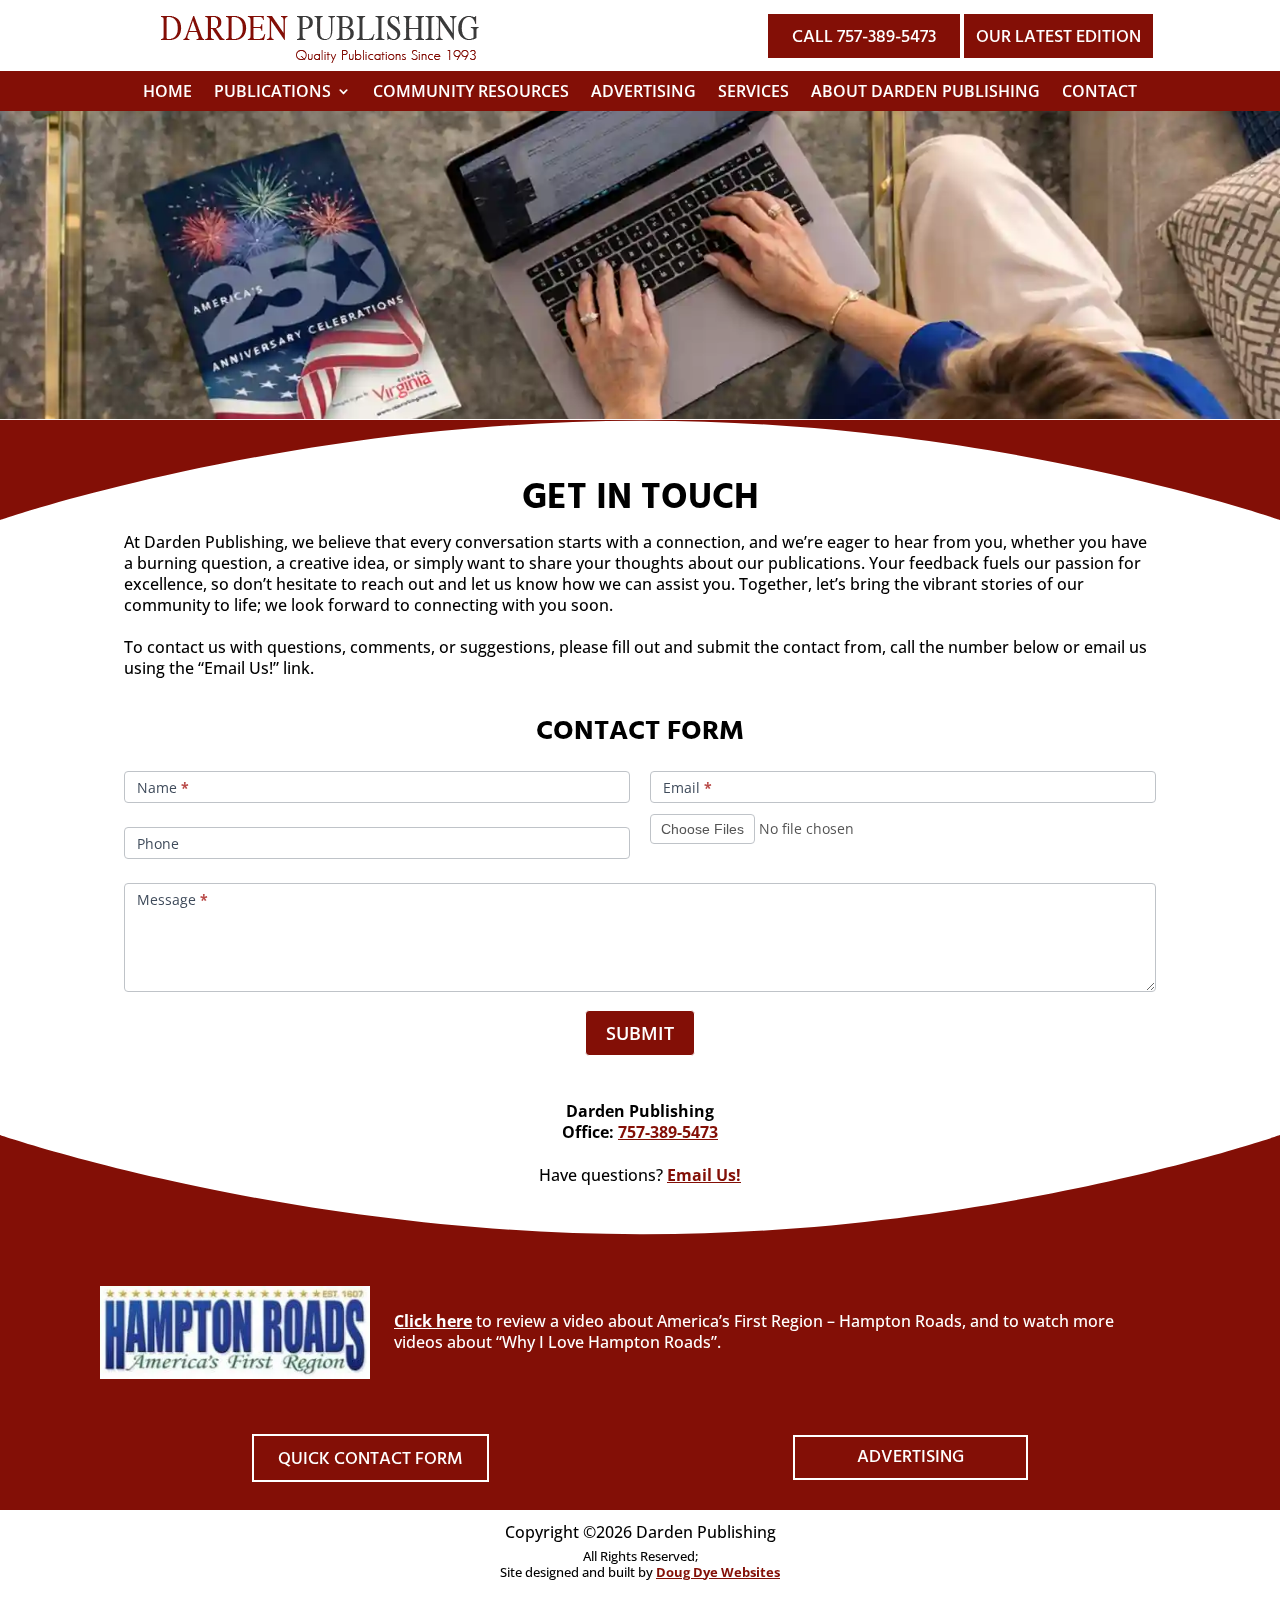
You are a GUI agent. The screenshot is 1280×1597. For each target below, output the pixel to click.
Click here (433, 1321)
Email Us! (704, 1175)
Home (167, 92)
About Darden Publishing (925, 92)
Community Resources (471, 92)
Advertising (643, 92)
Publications (272, 92)
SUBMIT (640, 1033)
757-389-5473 (668, 1132)
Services (753, 92)
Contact (1099, 92)
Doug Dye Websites (718, 1572)
